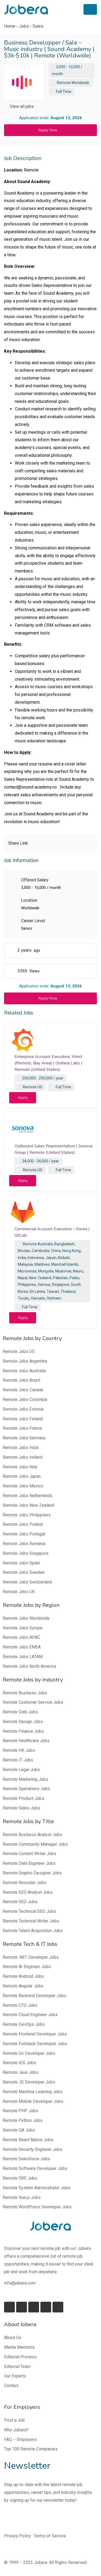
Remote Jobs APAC (21, 1637)
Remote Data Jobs (20, 1712)
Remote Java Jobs (20, 2072)
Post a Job (14, 2420)
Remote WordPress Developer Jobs (37, 2207)
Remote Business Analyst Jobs (32, 1835)
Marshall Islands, (65, 1264)
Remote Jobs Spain (21, 1563)
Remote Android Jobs (23, 1976)
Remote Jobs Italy (20, 1467)
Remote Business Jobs (25, 1693)
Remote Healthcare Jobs (26, 1741)
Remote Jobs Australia (24, 1371)
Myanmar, (64, 1271)
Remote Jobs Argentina (25, 1361)
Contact (11, 2386)
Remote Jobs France (22, 1428)
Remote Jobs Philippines (27, 1515)
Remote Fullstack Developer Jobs (35, 2044)
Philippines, (27, 1285)
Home (10, 26)
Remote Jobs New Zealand (28, 1505)
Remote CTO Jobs (20, 2005)
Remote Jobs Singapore (26, 1553)
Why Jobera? (16, 2430)
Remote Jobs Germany (24, 1438)
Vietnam (54, 1298)
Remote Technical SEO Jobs (29, 1911)
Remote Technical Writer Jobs (31, 1921)
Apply (23, 1098)
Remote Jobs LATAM (23, 1657)
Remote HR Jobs (19, 1750)
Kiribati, (64, 1258)
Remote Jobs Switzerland (27, 1582)
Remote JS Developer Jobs (29, 2082)
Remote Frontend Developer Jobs (35, 2034)
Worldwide (80, 83)
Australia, (46, 1244)
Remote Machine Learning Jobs (33, 2092)
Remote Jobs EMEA (22, 1647)
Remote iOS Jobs (19, 2063)
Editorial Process (20, 2357)
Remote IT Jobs (18, 1760)
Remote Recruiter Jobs (25, 1883)
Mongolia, (46, 1271)
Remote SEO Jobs (20, 1902)
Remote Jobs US (19, 1351)
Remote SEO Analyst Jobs (28, 1892)
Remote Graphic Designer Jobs (32, 1873)
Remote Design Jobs (23, 1722)
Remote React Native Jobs (28, 2140)
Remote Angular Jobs (23, 1986)
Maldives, (42, 1264)
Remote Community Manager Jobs (35, 1844)
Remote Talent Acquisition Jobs (33, 1931)
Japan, (51, 1258)
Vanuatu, (38, 1298)
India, (22, 1258)
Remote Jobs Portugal (24, 1534)
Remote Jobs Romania (24, 1544)
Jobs (24, 26)
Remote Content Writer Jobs (29, 1854)
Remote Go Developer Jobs (29, 2053)
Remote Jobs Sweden (24, 1572)
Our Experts (15, 2376)
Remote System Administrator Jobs (36, 2188)
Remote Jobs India (21, 1448)
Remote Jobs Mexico (23, 1486)
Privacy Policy (18, 2536)
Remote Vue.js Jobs (22, 2197)
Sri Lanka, (38, 1291)
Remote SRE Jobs (20, 2178)
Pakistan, (61, 1278)
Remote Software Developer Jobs (35, 2168)
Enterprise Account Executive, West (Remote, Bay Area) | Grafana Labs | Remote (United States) (48, 1063)
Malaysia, (26, 1264)
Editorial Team (17, 2367)
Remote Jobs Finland (23, 1419)
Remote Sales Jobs (21, 1808)
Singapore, (61, 1285)
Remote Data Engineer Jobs (29, 1863)
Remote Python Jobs (23, 2120)
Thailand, (68, 1291)
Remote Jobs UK (19, 1592)
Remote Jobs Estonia (23, 1409)
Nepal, (23, 1278)
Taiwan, (53, 1291)
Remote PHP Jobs (20, 2111)
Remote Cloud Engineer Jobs (30, 2015)
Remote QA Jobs (19, 2130)
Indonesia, (36, 1258)
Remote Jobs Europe (23, 1628)
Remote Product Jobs (23, 1798)
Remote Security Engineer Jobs (32, 2149)
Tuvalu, (24, 1298)
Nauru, (79, 1271)
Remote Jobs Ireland (22, 1457)
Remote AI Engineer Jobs (27, 1967)
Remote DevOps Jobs (24, 2024)
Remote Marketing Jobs (25, 1779)
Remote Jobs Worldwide (26, 1618)
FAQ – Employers (20, 2440)
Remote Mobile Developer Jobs (33, 2101)
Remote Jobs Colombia (25, 1400)
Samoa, (44, 1285)
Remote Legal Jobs (21, 1770)
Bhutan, (24, 1251)
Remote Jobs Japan (22, 1476)
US (40, 1087)
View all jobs (22, 106)
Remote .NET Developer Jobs (31, 1957)
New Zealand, (41, 1278)
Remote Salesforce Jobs (26, 2159)
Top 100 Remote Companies (31, 2449)
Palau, (75, 1278)
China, (56, 1251)
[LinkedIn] (22, 2307)
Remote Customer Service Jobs (33, 1702)
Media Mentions (19, 2347)
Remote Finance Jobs (23, 1731)
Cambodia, (41, 1251)
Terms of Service (50, 2536)
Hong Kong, (72, 1251)
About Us (13, 2338)
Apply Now (48, 130)
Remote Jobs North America (29, 1666)
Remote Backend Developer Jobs (34, 1996)
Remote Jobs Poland (23, 1524)
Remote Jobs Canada (23, 1390)
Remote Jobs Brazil (21, 1380)
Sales (38, 26)
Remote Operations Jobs (26, 1789)
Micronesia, (27, 1271)
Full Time (64, 92)
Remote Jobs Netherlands (27, 1496)
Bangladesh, (65, 1244)
